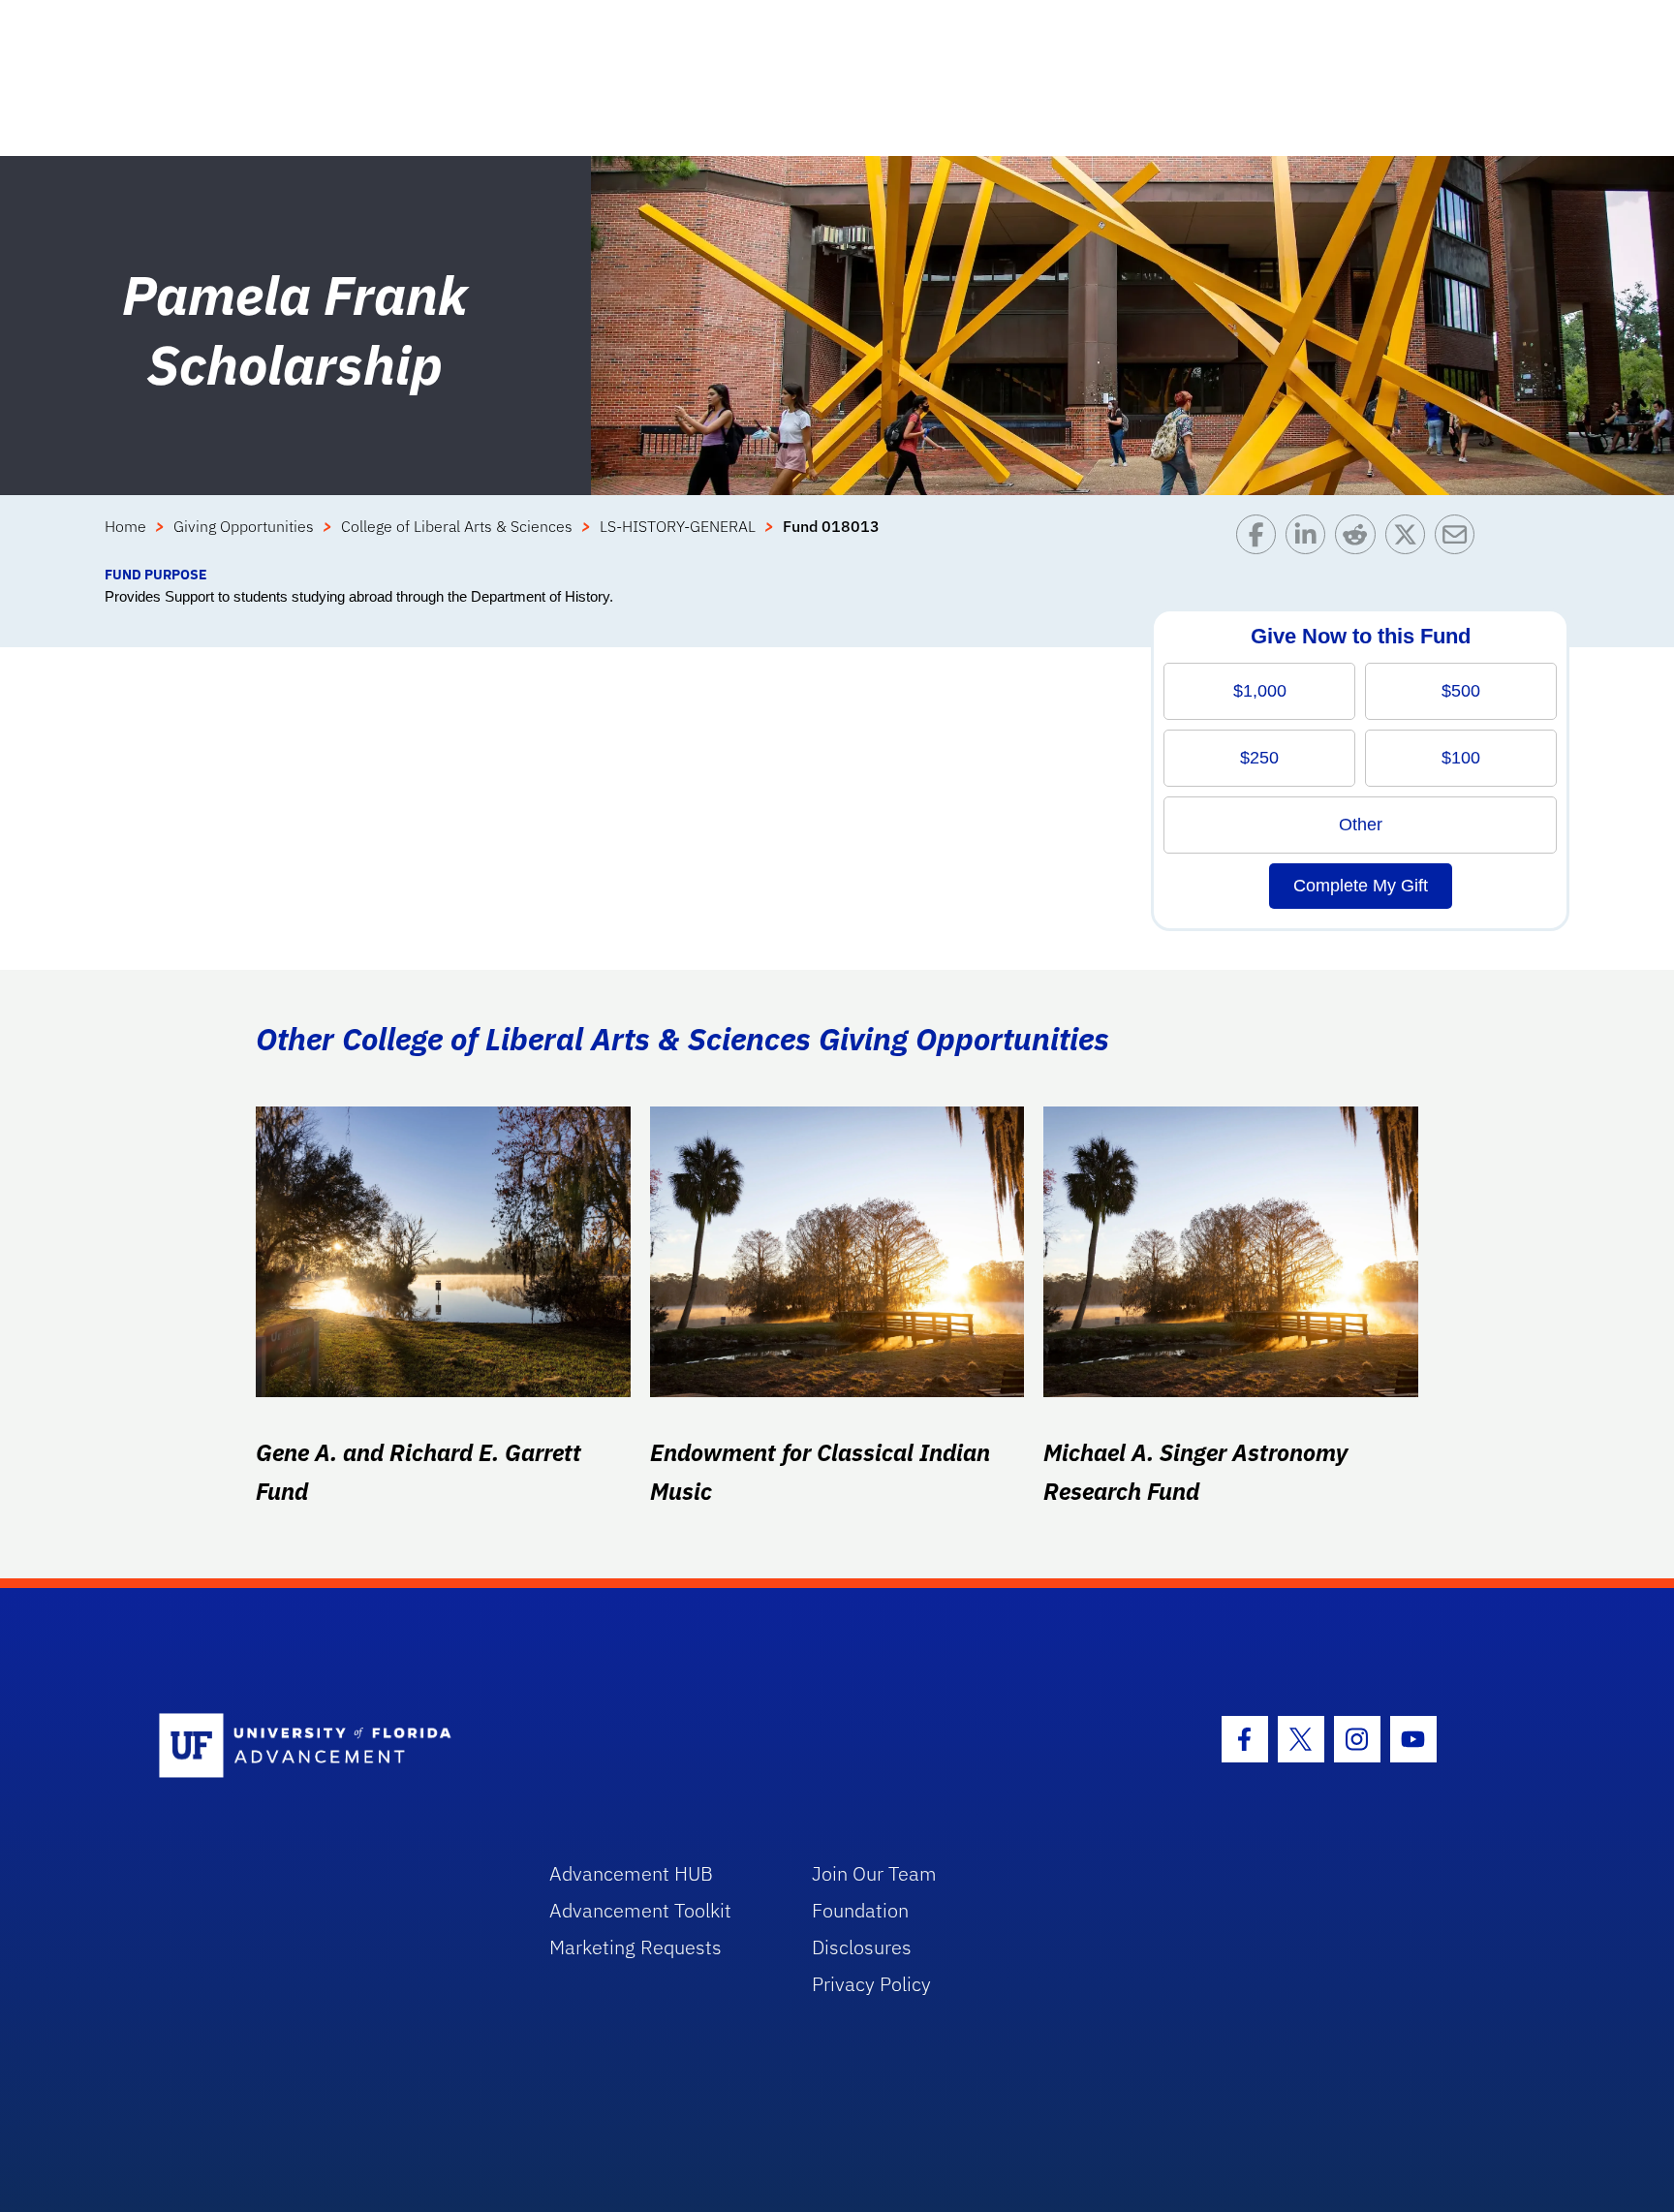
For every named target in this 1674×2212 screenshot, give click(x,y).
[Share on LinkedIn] (1310, 539)
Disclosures (862, 1947)
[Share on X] (1410, 539)
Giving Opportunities (244, 526)
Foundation (860, 1910)
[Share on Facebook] (1261, 539)
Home (125, 526)
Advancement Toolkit (640, 1910)
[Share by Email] (1459, 539)
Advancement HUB (631, 1873)
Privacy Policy (871, 1984)
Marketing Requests (635, 1947)
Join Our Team (874, 1873)
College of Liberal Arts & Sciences (457, 526)
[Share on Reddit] (1360, 539)
